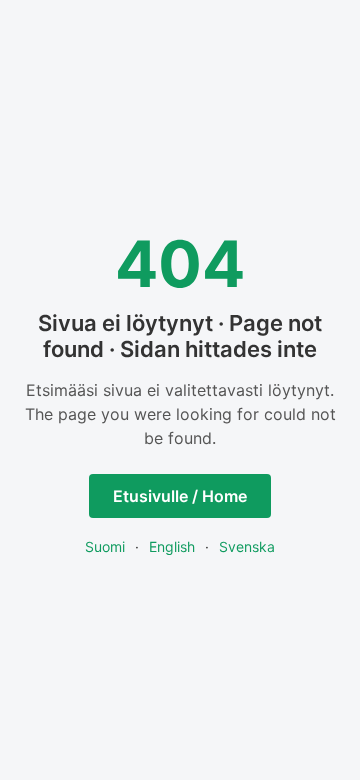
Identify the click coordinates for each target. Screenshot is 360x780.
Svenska (247, 546)
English (172, 546)
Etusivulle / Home (180, 496)
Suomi (105, 546)
